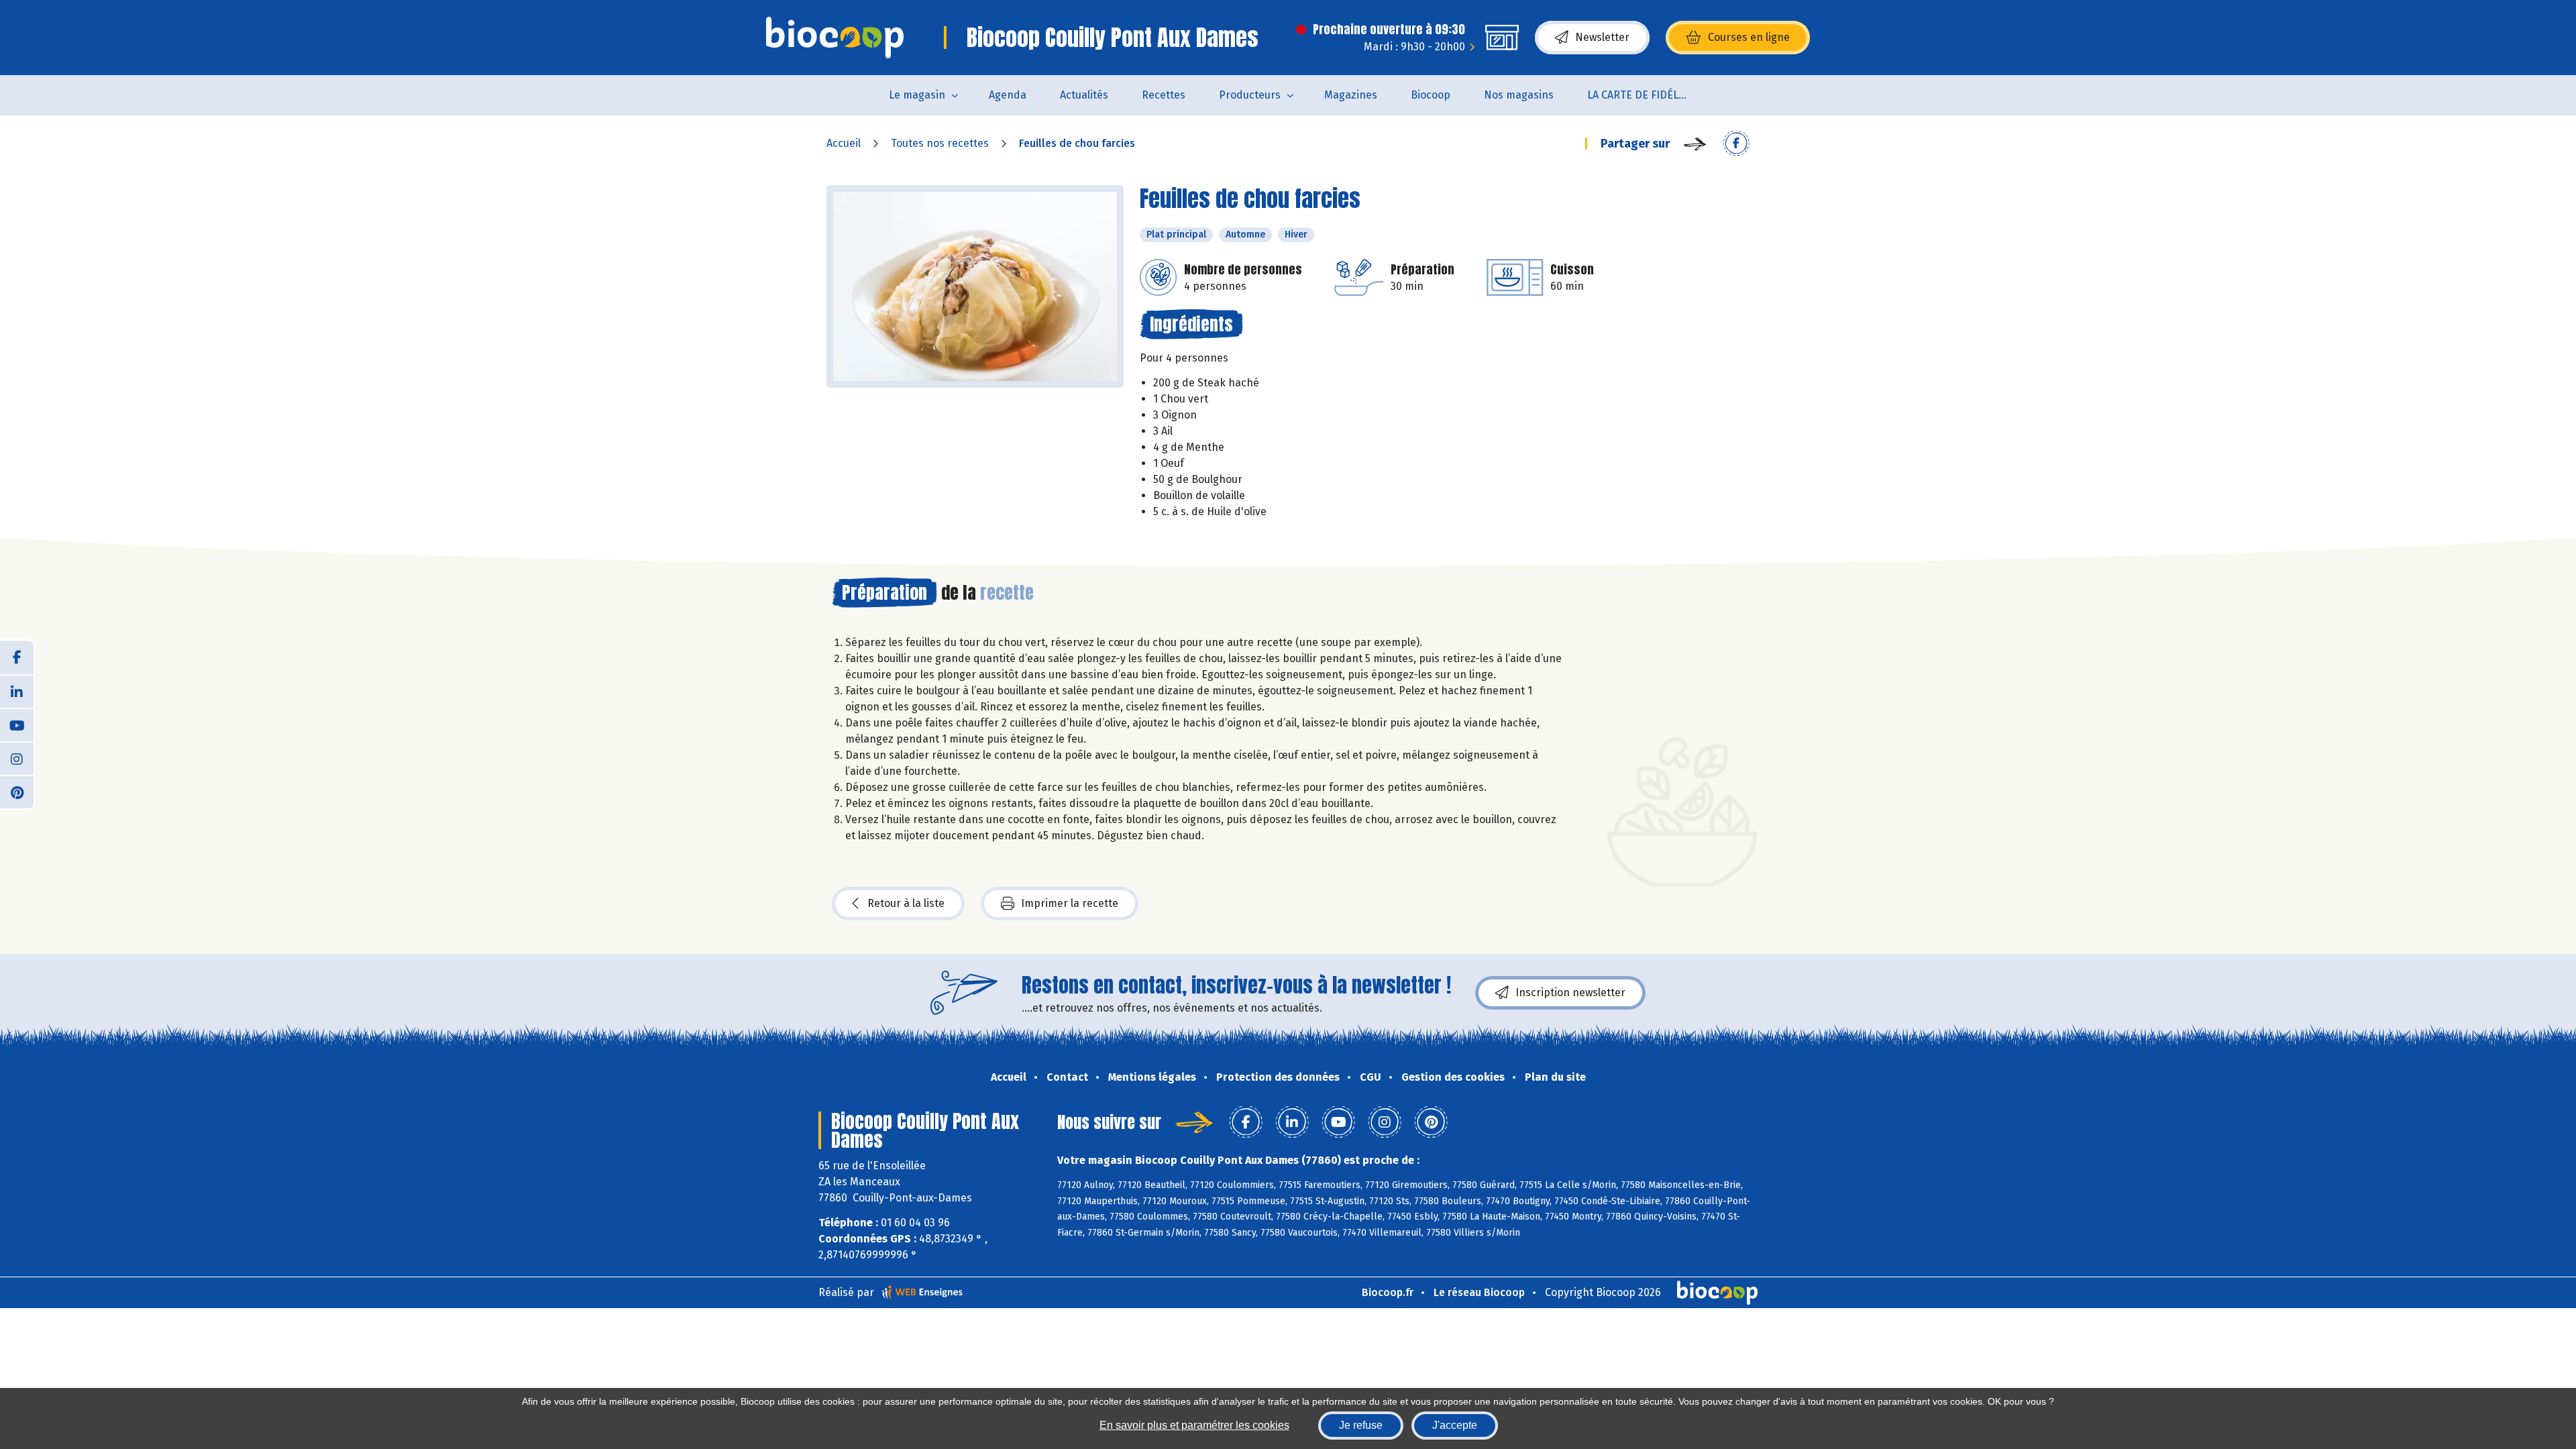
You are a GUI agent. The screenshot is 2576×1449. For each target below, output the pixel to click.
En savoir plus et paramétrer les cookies (1194, 1425)
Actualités (1084, 95)
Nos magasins (1519, 95)
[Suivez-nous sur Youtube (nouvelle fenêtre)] (17, 724)
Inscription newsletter (1570, 992)
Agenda (1008, 95)
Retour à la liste (906, 903)
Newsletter (1602, 37)
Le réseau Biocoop (1479, 1292)
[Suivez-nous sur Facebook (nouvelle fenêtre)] (17, 657)
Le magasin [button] (917, 95)
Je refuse (1361, 1425)
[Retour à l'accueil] (835, 38)
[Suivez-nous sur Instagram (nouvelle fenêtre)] (17, 758)
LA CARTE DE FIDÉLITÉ (1641, 95)
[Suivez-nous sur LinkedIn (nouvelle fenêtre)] (17, 691)
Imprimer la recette (1070, 903)
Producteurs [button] (1250, 95)
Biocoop (1431, 95)
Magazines (1351, 95)
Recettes (1164, 95)
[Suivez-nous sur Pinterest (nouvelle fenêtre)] (17, 792)
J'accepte (1455, 1425)
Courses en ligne (1749, 37)
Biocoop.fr (1388, 1292)
